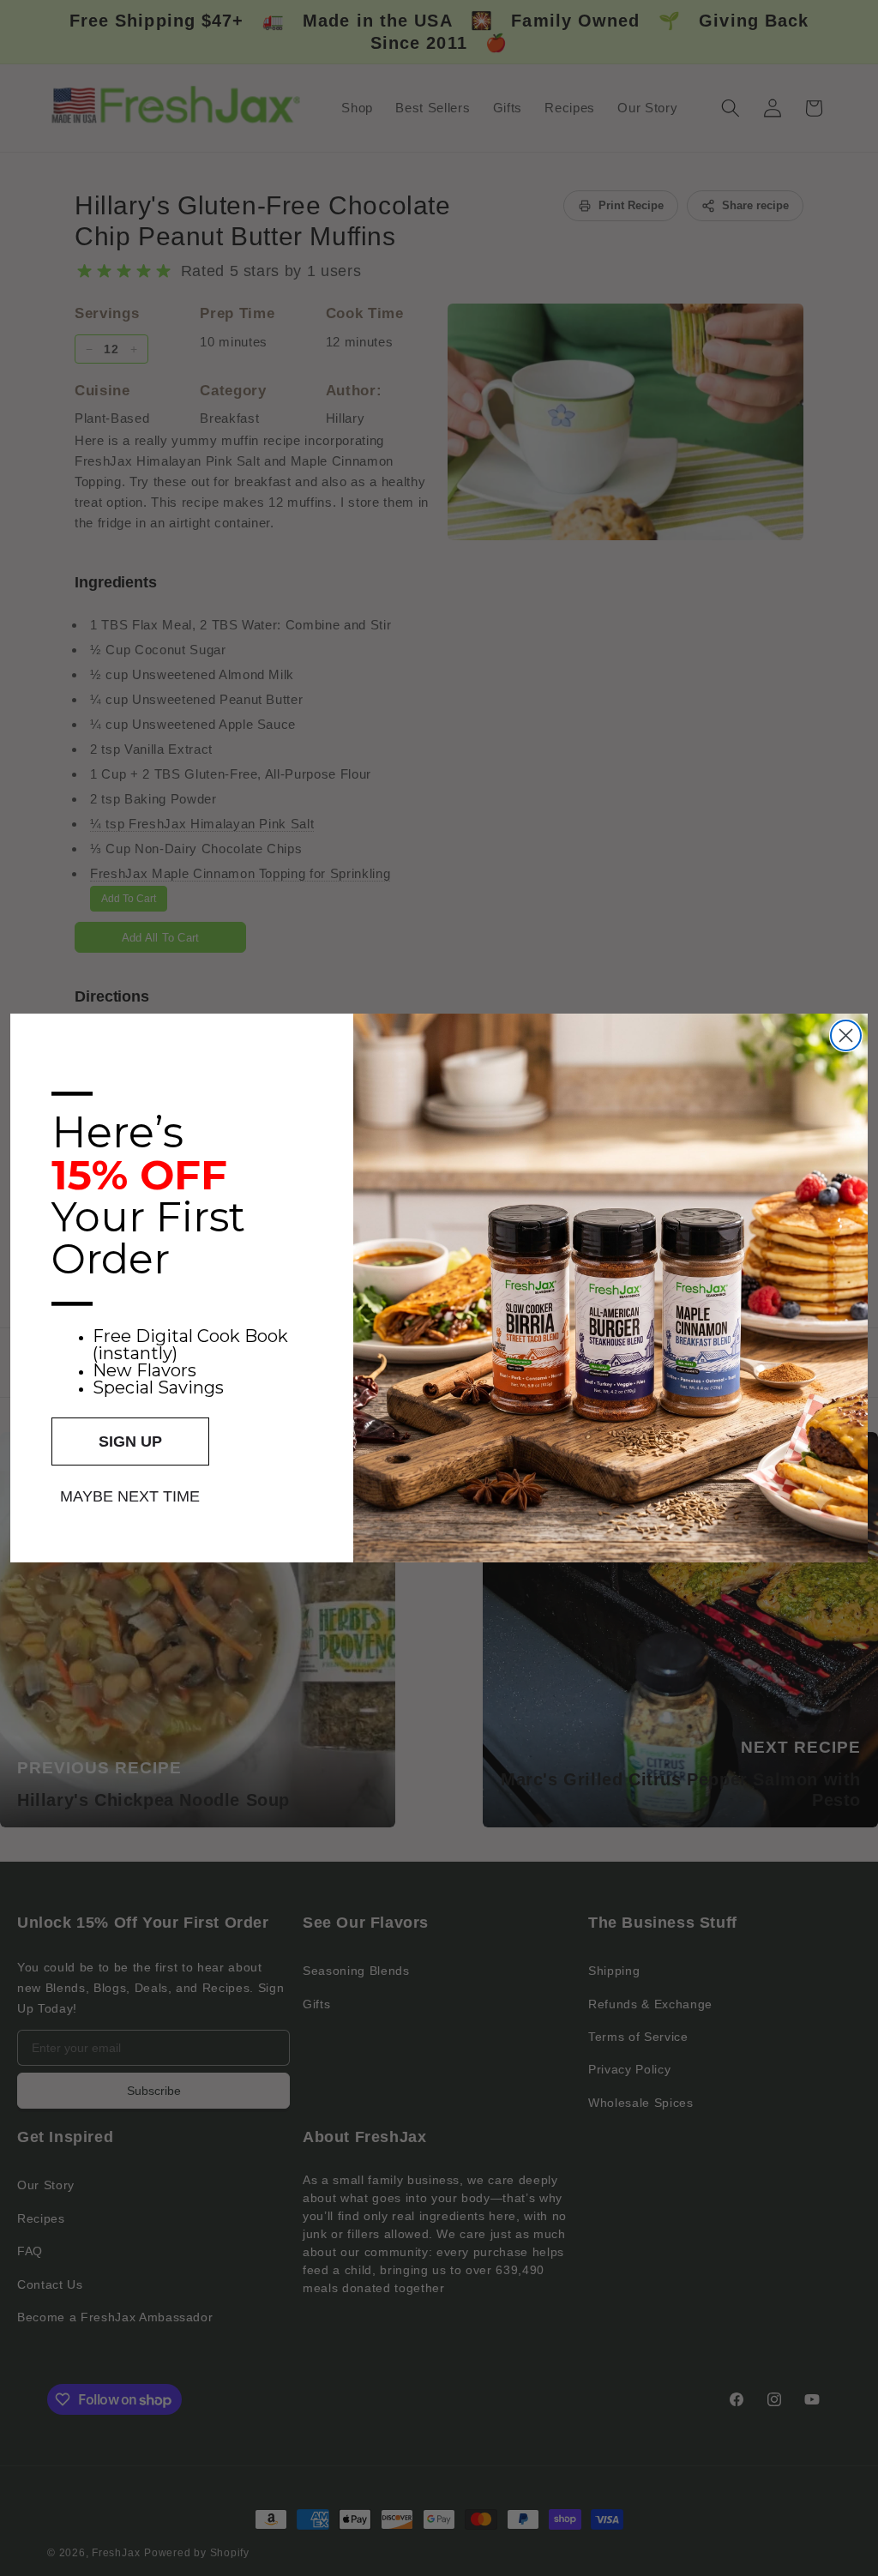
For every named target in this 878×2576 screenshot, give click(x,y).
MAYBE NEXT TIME (130, 1496)
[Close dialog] (846, 1035)
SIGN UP (130, 1441)
